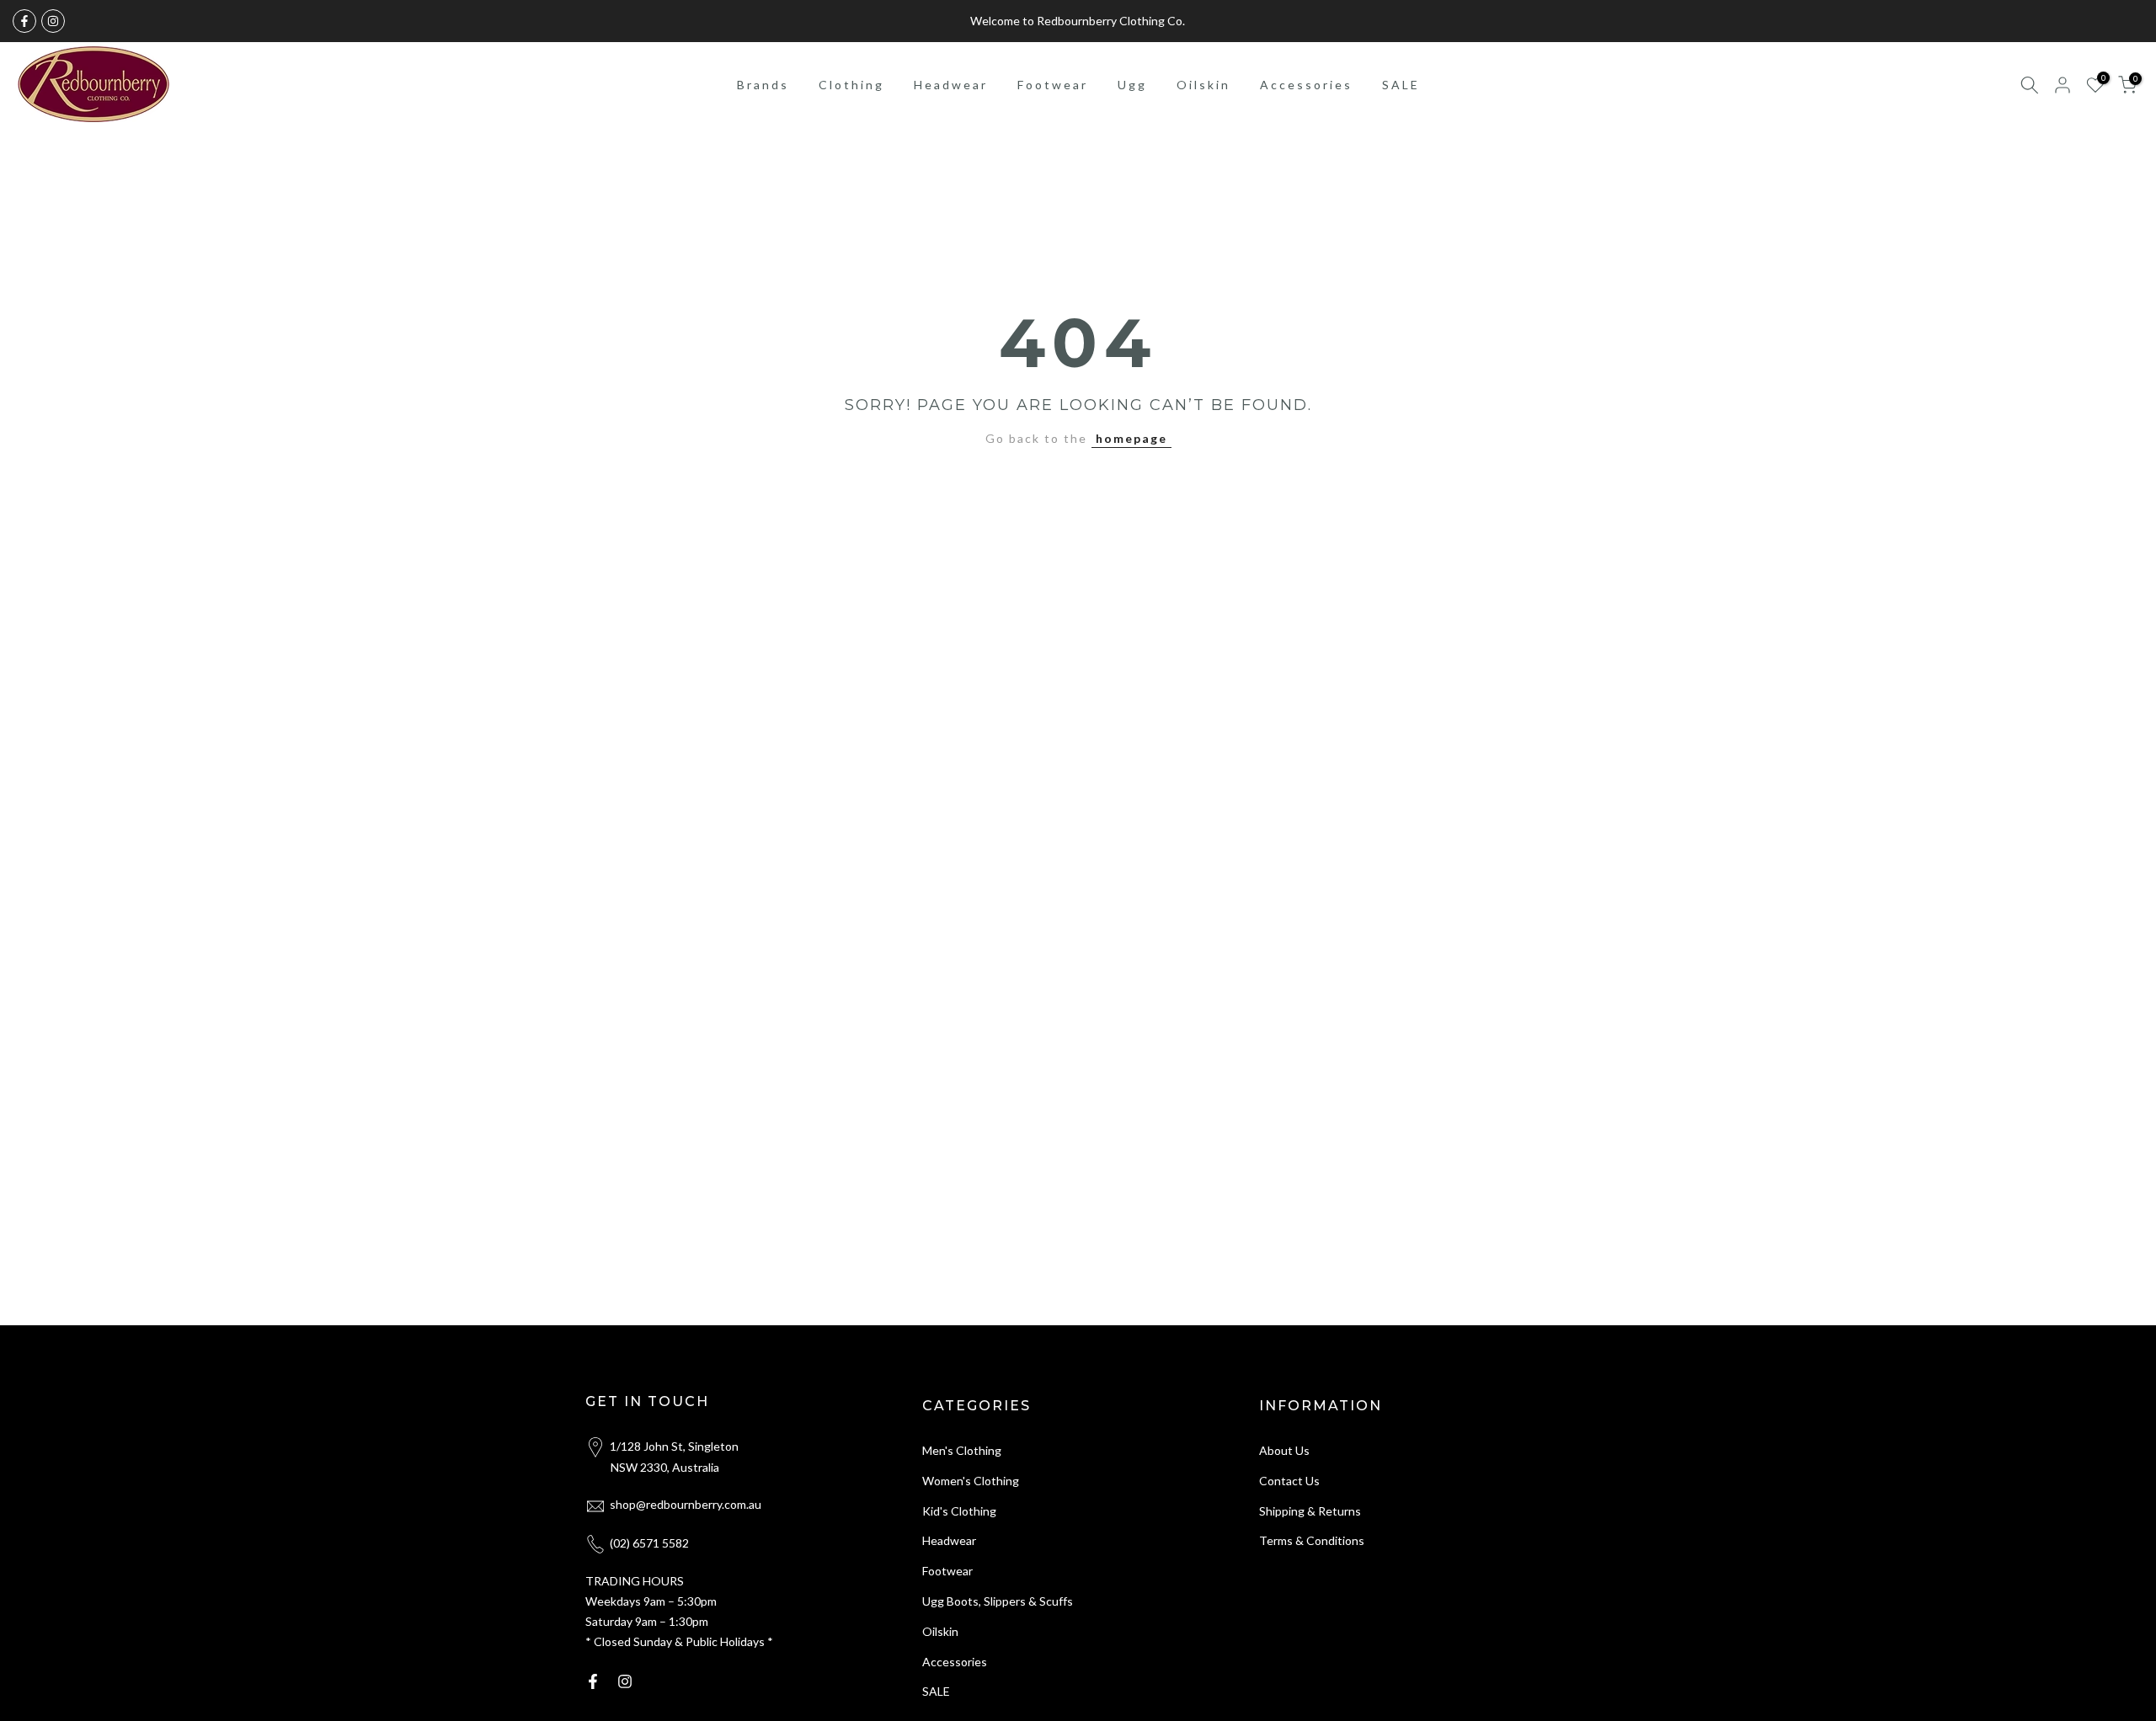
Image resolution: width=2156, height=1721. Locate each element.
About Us (1284, 1450)
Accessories (1306, 85)
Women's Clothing (971, 1481)
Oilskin (1203, 85)
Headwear (951, 85)
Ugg (1132, 85)
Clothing (851, 85)
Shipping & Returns (1310, 1511)
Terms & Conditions (1312, 1540)
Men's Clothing (962, 1450)
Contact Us (1289, 1481)
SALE (1401, 85)
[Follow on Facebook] (24, 21)
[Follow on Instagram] (53, 21)
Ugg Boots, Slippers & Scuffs (998, 1601)
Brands (763, 85)
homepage (1131, 438)
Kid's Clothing (959, 1511)
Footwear (1053, 85)
